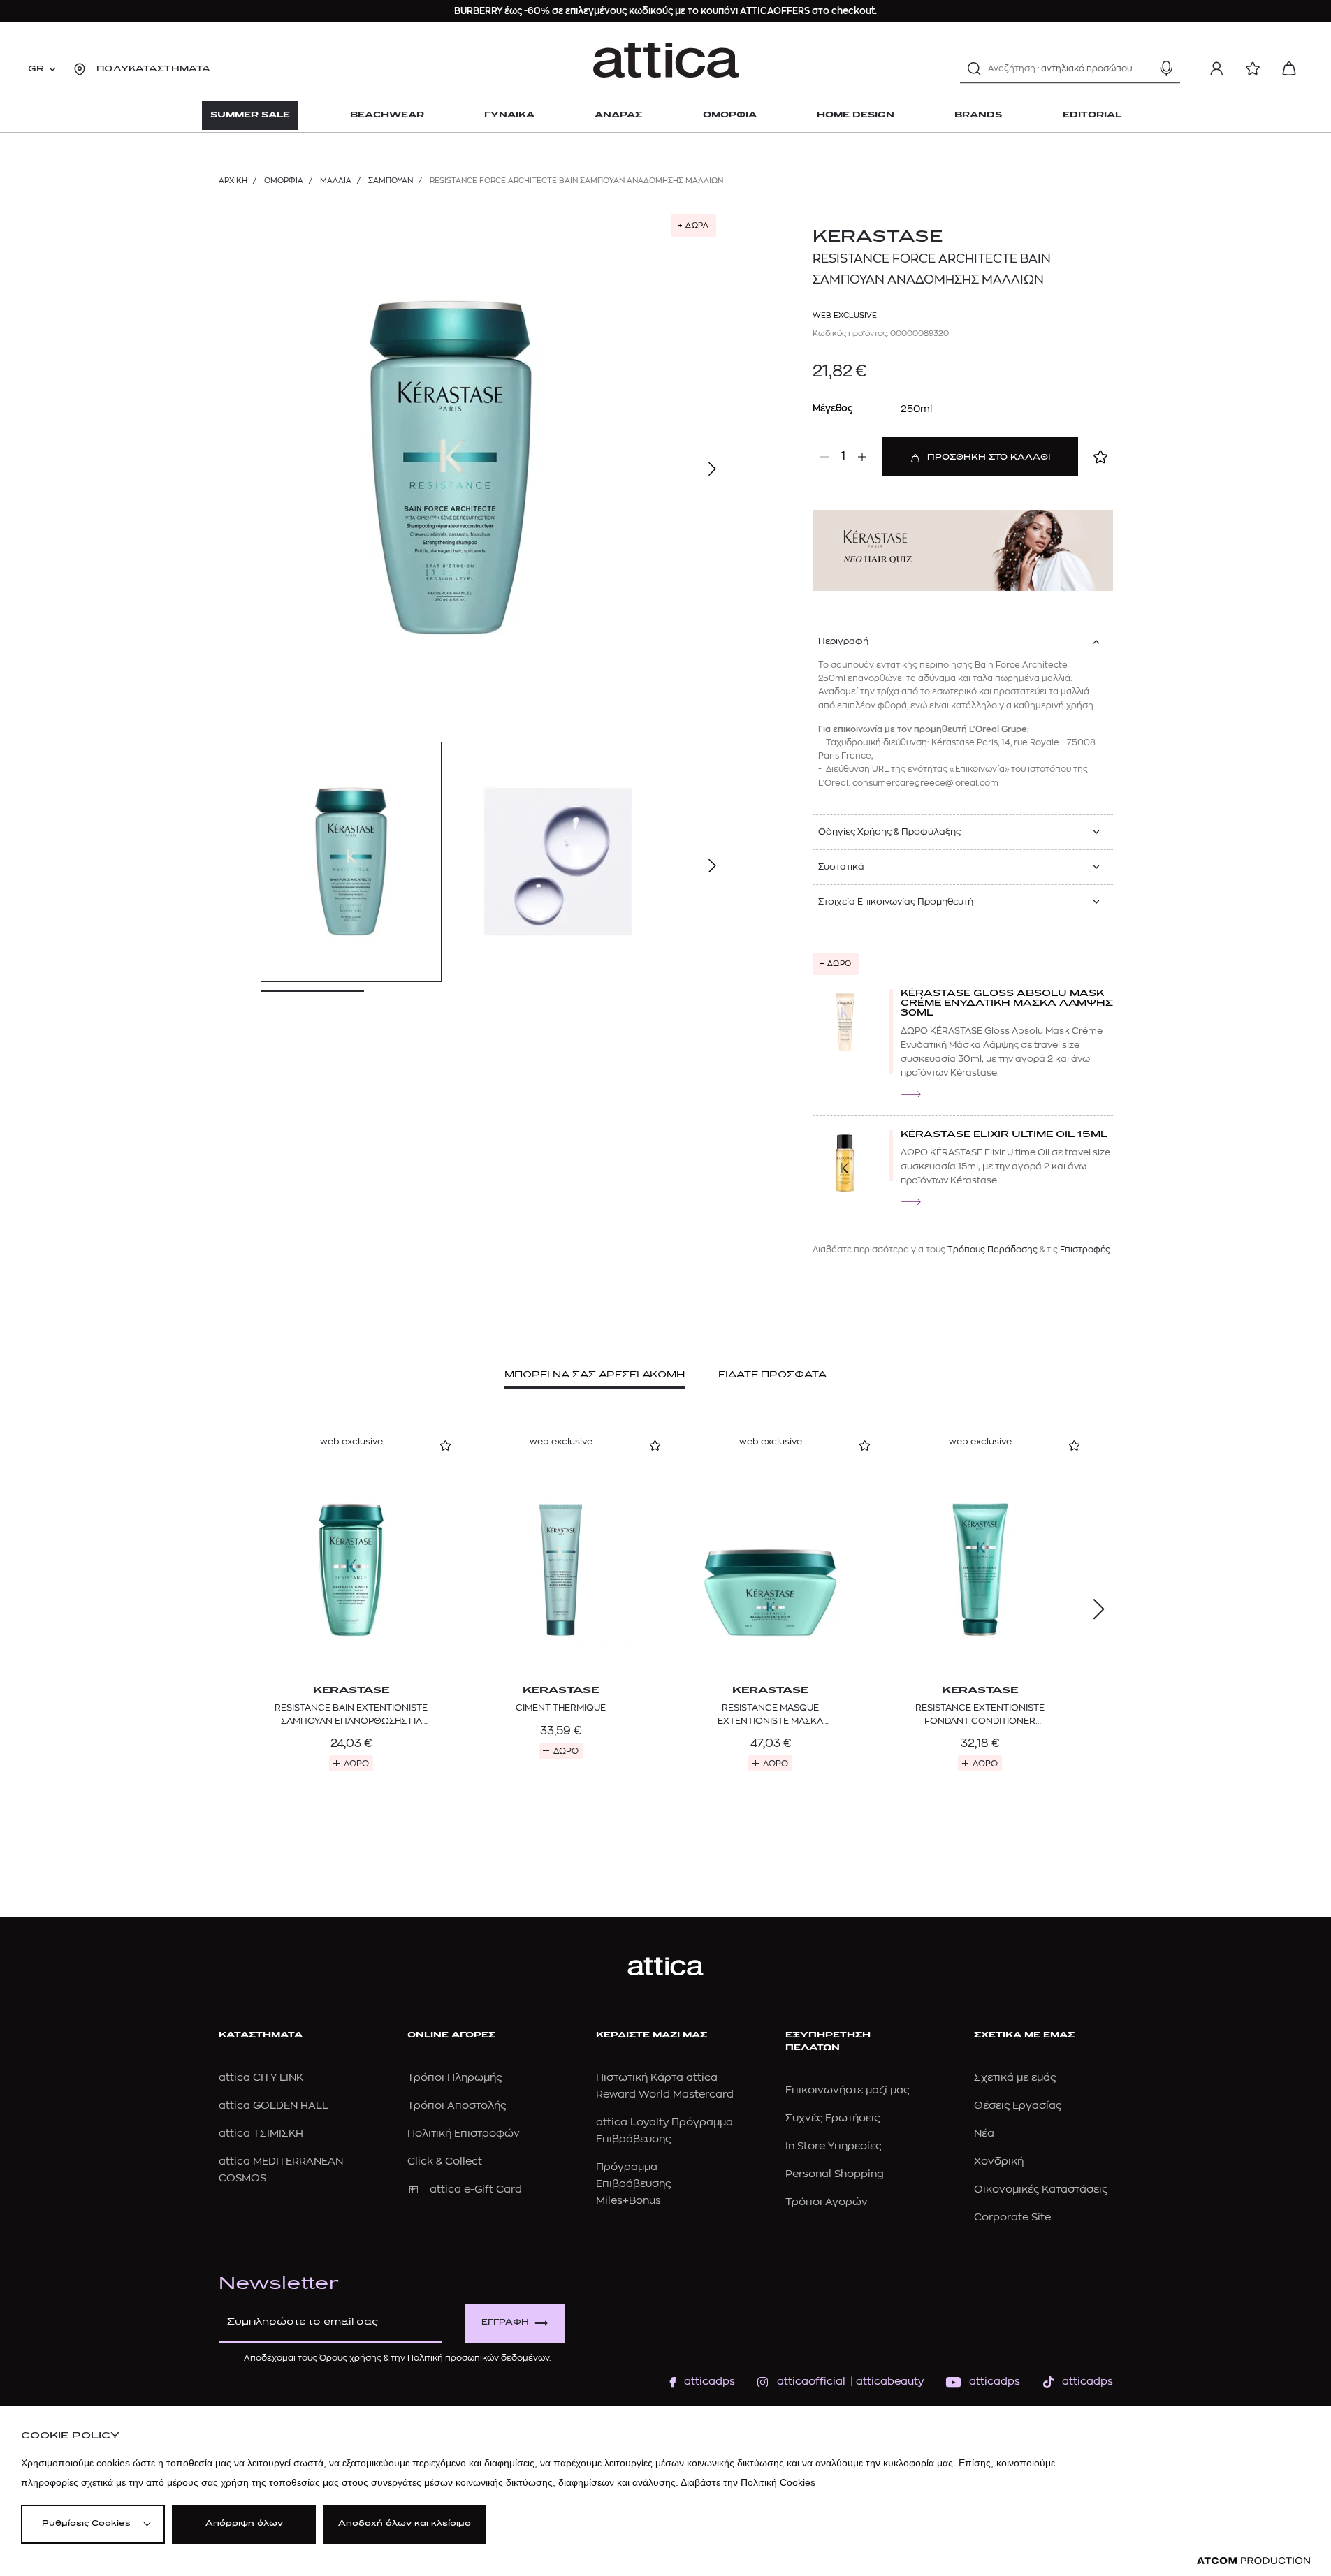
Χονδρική (999, 2161)
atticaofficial (811, 2381)
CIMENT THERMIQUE (561, 1707)
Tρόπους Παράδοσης (992, 1250)
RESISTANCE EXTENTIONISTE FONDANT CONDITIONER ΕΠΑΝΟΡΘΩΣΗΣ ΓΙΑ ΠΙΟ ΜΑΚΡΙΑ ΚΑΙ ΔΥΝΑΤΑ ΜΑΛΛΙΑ (980, 1715)
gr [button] (36, 69)
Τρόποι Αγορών (827, 2202)
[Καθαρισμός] (1142, 68)
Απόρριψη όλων (244, 2524)
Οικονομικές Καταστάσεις (1041, 2189)
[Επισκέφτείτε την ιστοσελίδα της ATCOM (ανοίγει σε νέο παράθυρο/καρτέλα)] (1253, 2561)
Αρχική (233, 181)
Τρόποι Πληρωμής (454, 2078)
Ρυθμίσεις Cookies (86, 2524)
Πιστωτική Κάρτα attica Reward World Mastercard (665, 2086)
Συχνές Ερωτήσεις (832, 2118)
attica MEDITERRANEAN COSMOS (281, 2170)
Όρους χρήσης (350, 2358)
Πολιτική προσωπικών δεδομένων (478, 2358)
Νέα (984, 2134)
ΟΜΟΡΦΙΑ (284, 181)
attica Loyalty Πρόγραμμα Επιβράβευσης (664, 2131)
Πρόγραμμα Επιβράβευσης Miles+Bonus (633, 2184)
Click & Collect (445, 2161)
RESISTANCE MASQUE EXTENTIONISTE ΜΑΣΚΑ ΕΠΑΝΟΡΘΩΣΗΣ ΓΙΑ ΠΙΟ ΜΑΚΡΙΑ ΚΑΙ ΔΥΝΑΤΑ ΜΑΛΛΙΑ (771, 1715)
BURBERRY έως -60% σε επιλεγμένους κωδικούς (565, 11)
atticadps (710, 2381)
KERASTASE (878, 237)
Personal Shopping (835, 2174)
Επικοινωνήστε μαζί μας (847, 2090)
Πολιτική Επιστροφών (464, 2134)
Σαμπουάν (391, 181)
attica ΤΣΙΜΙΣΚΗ (261, 2134)
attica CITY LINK (261, 2078)
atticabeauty (886, 2381)
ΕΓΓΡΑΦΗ (505, 2323)
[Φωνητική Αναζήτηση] (1166, 68)
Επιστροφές (1085, 1250)
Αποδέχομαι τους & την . (398, 2358)
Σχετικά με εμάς (1015, 2078)
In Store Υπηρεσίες (833, 2146)
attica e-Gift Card (476, 2189)
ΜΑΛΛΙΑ (336, 181)
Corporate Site (1012, 2217)
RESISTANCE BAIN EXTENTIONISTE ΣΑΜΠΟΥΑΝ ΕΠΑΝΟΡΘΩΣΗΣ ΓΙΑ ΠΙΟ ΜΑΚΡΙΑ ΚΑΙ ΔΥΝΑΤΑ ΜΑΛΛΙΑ (351, 1715)
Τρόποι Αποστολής (457, 2106)
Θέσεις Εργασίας (1018, 2106)
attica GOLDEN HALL (274, 2106)
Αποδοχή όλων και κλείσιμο (405, 2524)
